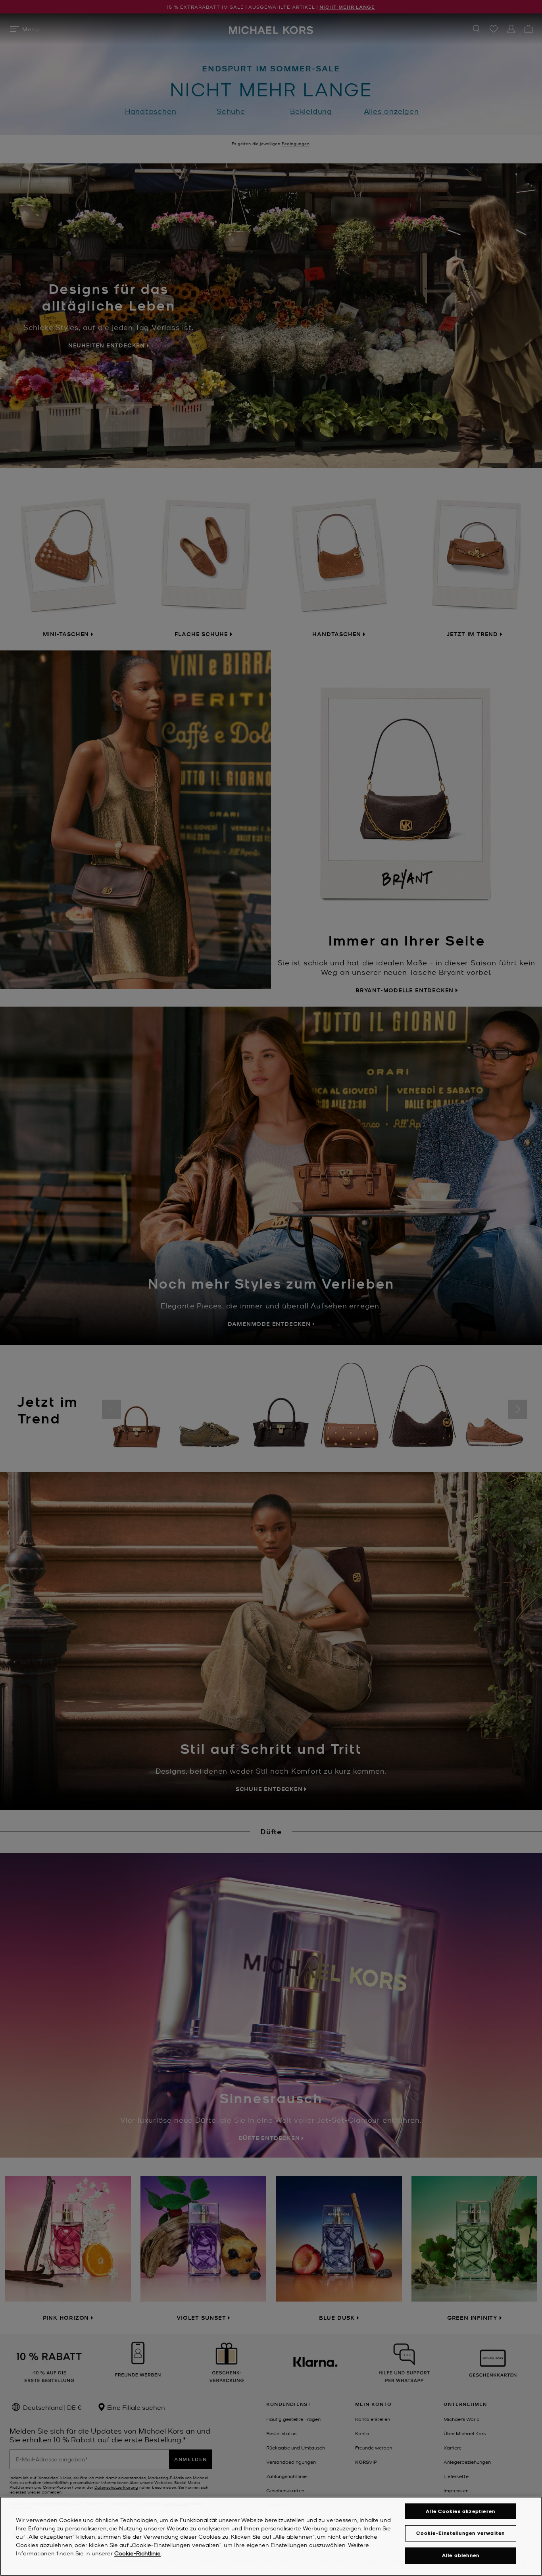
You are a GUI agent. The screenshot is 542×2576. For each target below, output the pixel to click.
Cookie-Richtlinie (137, 2553)
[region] (271, 2536)
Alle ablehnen (461, 2555)
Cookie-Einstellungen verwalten (460, 2533)
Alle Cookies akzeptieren (460, 2511)
